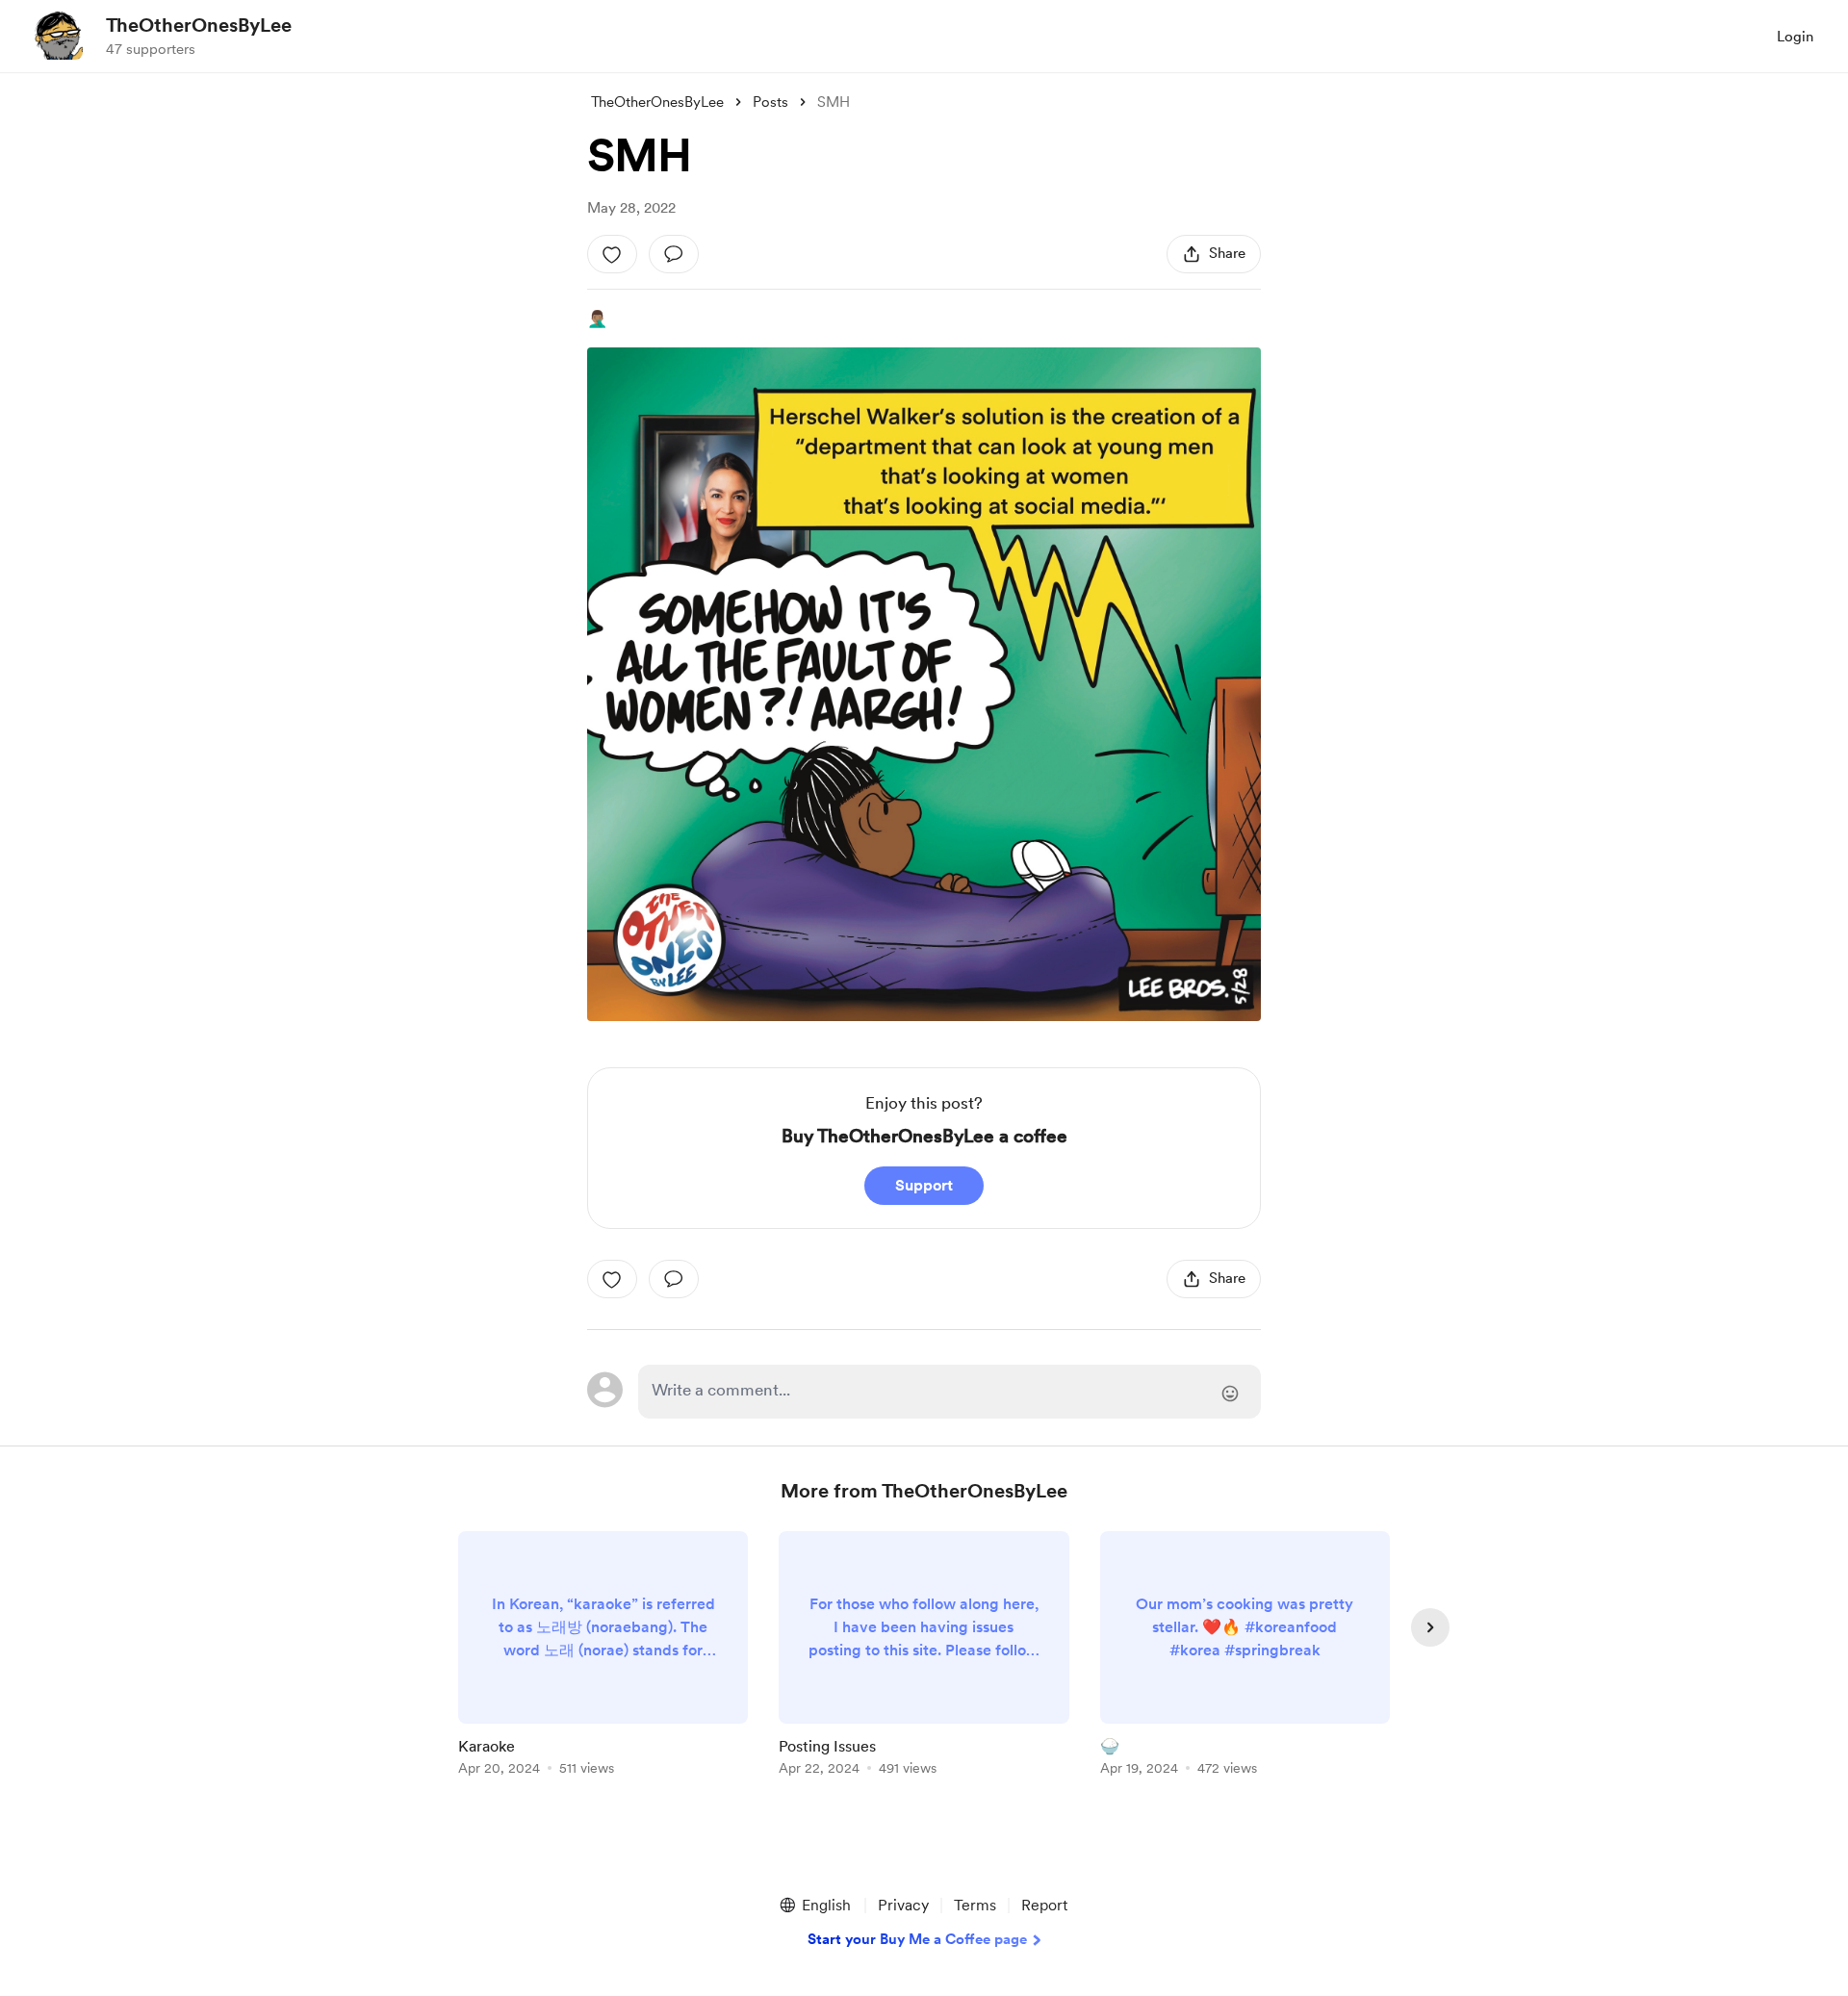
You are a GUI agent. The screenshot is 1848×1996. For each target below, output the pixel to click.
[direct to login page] (950, 1392)
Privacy (903, 1905)
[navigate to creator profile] (59, 36)
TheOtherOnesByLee (199, 25)
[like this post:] (612, 254)
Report (1044, 1905)
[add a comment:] (674, 254)
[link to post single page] (603, 1657)
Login (1795, 37)
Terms (975, 1905)
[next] (1430, 1627)
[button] (814, 1906)
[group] (603, 1657)
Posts (770, 102)
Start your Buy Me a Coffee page (917, 1939)
